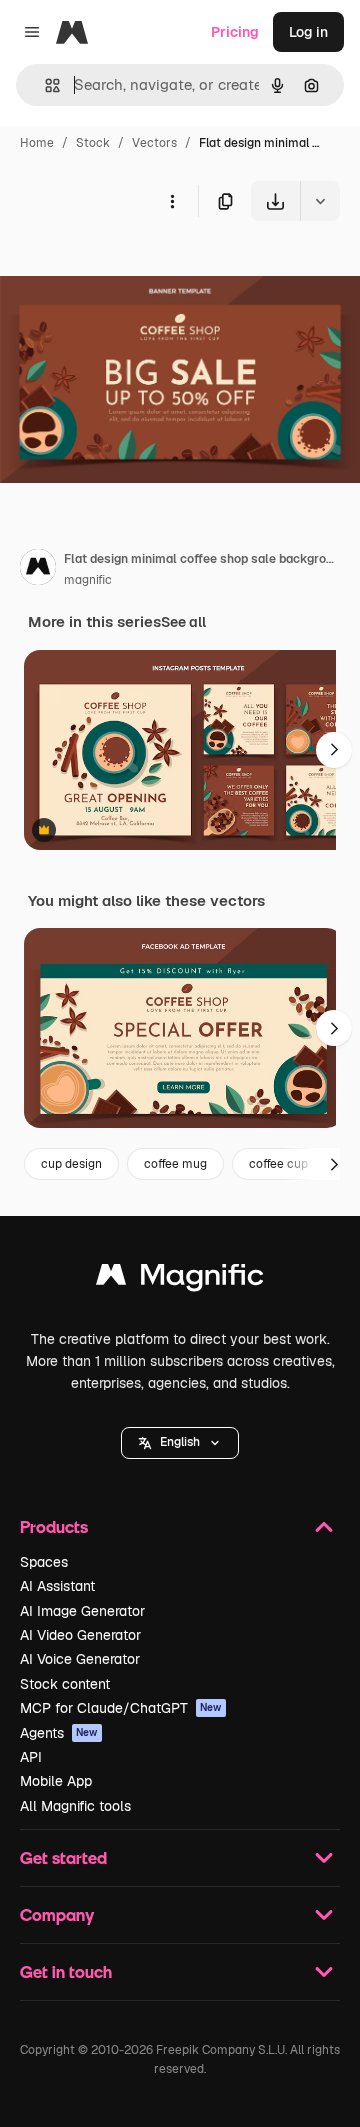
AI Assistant (57, 1586)
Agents (59, 1733)
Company (57, 1914)
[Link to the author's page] (38, 570)
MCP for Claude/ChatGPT (121, 1708)
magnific (88, 580)
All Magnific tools (75, 1806)
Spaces (44, 1562)
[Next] (334, 750)
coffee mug (175, 1164)
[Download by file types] (320, 201)
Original (128, 267)
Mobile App (56, 1781)
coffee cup (278, 1164)
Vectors (154, 143)
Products (54, 1526)
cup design (71, 1164)
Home (37, 143)
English (180, 1442)
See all (183, 622)
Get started (63, 1857)
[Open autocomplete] (44, 85)
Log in (308, 32)
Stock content (65, 1684)
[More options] (172, 201)
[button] (180, 1443)
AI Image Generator (82, 1611)
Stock (93, 143)
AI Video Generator (80, 1635)
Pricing (235, 32)
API (31, 1757)
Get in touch (66, 1971)
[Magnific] (180, 1279)
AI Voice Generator (80, 1659)
